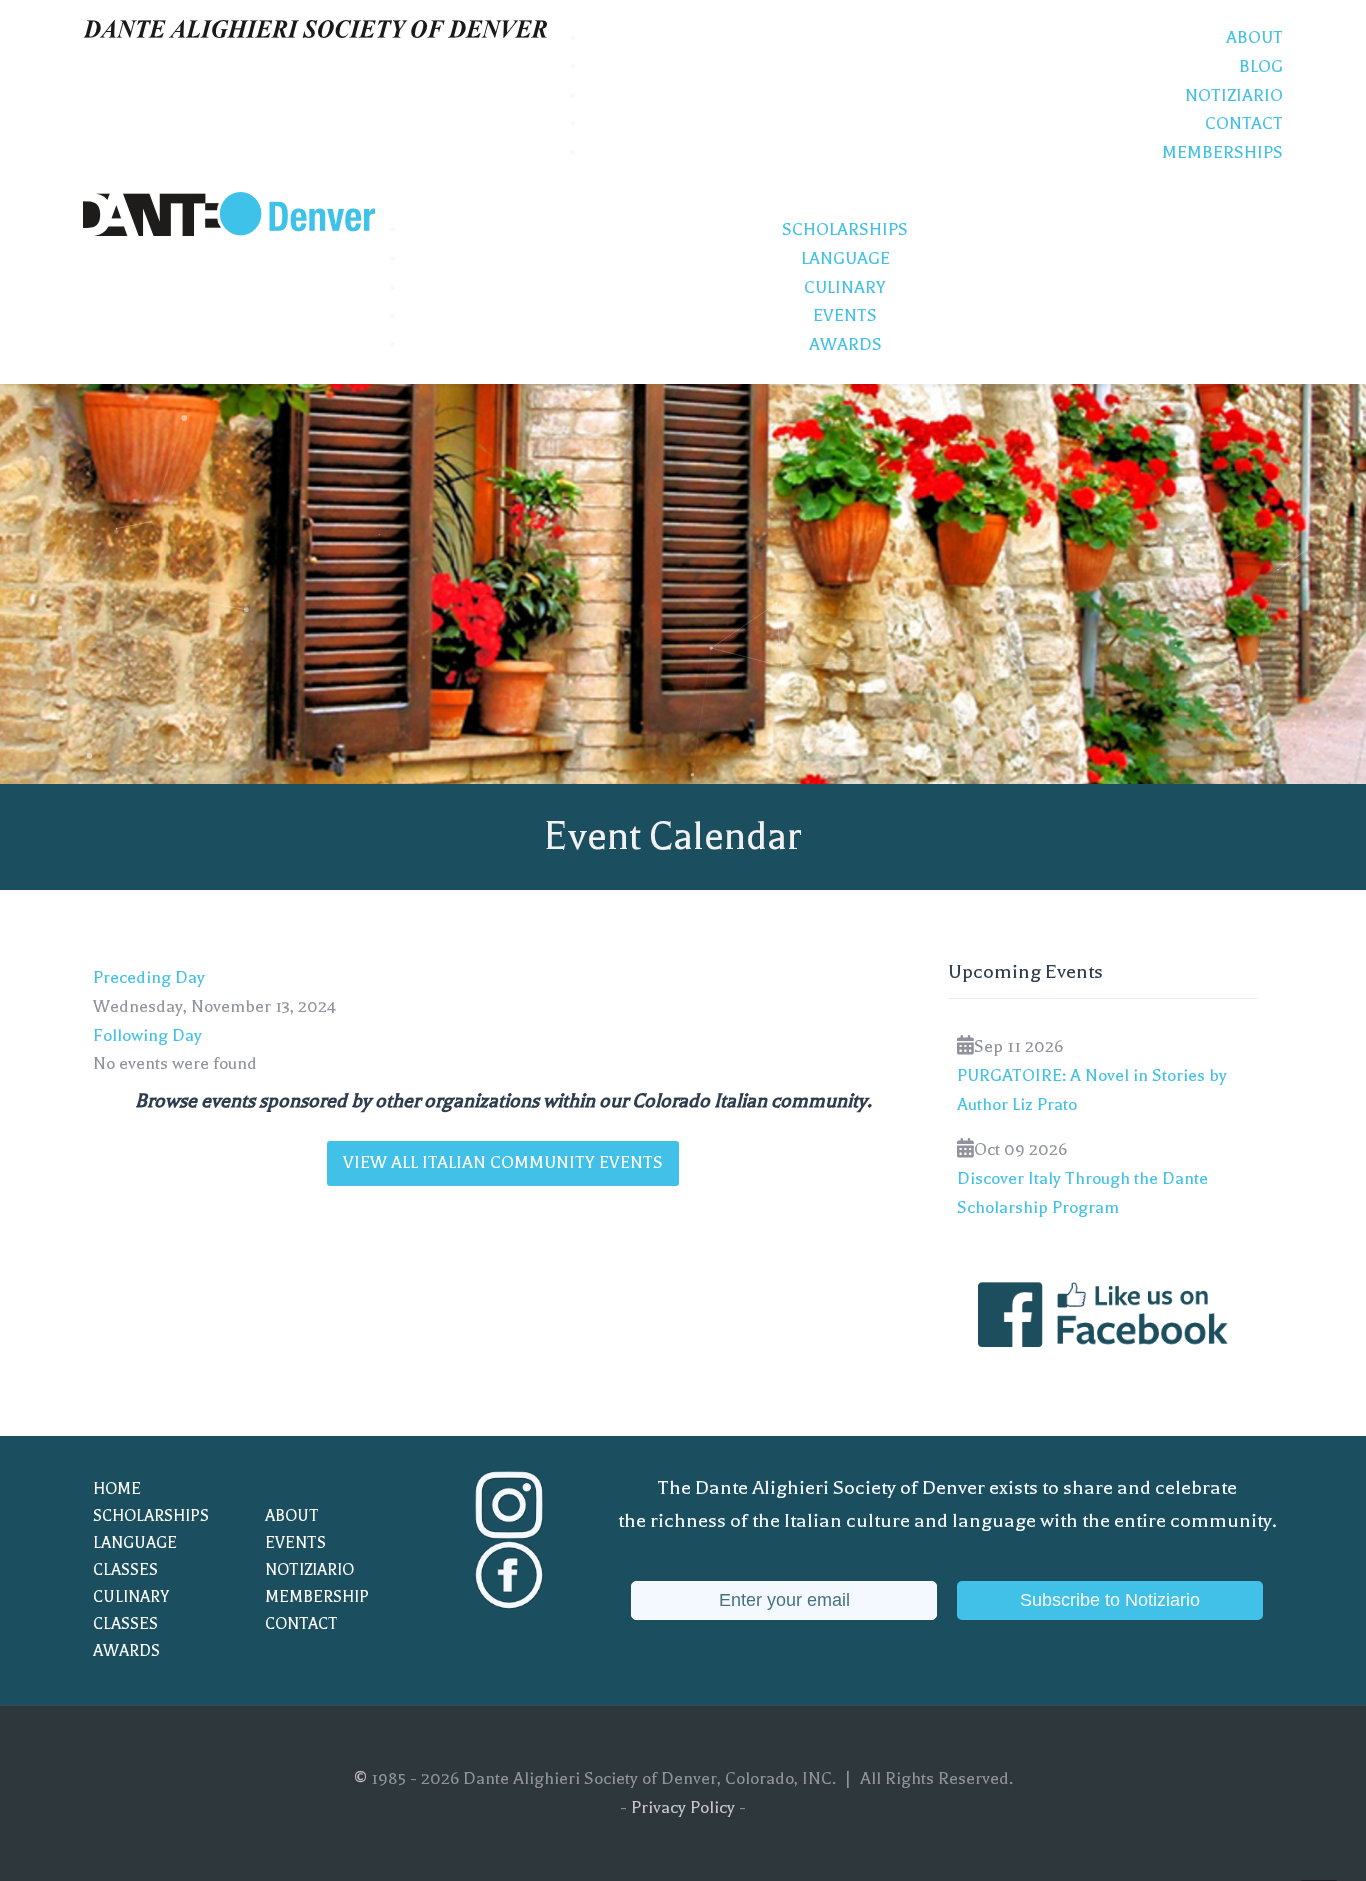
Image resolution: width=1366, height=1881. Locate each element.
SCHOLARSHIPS (151, 1516)
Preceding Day (149, 977)
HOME (117, 1489)
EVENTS (295, 1543)
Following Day (147, 1035)
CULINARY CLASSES (131, 1610)
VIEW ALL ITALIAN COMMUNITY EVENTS (503, 1162)
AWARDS (126, 1651)
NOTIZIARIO (309, 1570)
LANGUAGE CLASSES (135, 1556)
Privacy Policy (683, 1807)
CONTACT (301, 1624)
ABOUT (292, 1516)
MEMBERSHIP (317, 1597)
